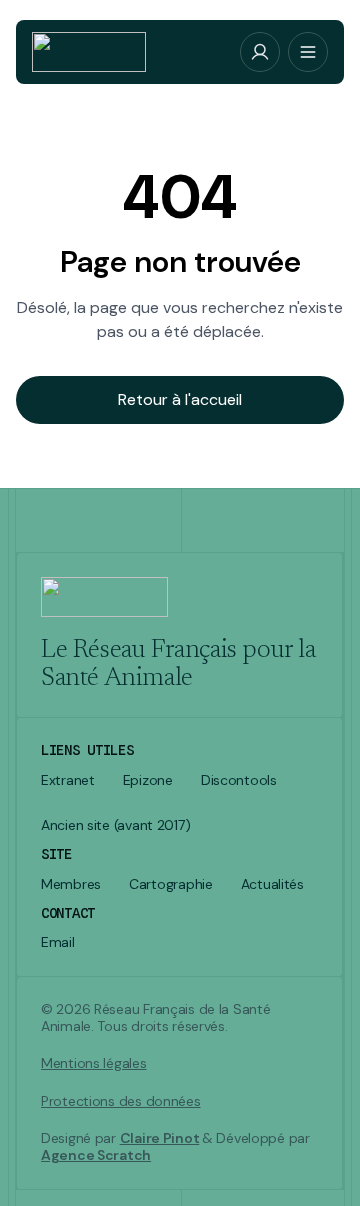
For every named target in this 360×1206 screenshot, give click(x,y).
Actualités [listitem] (272, 884)
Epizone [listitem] (148, 780)
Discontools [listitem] (239, 780)
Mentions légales (94, 1063)
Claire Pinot (160, 1138)
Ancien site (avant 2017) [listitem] (115, 825)
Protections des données (121, 1101)
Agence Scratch (96, 1155)
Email (58, 942)
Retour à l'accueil (180, 399)
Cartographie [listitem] (171, 884)
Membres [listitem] (71, 884)
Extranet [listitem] (68, 780)
